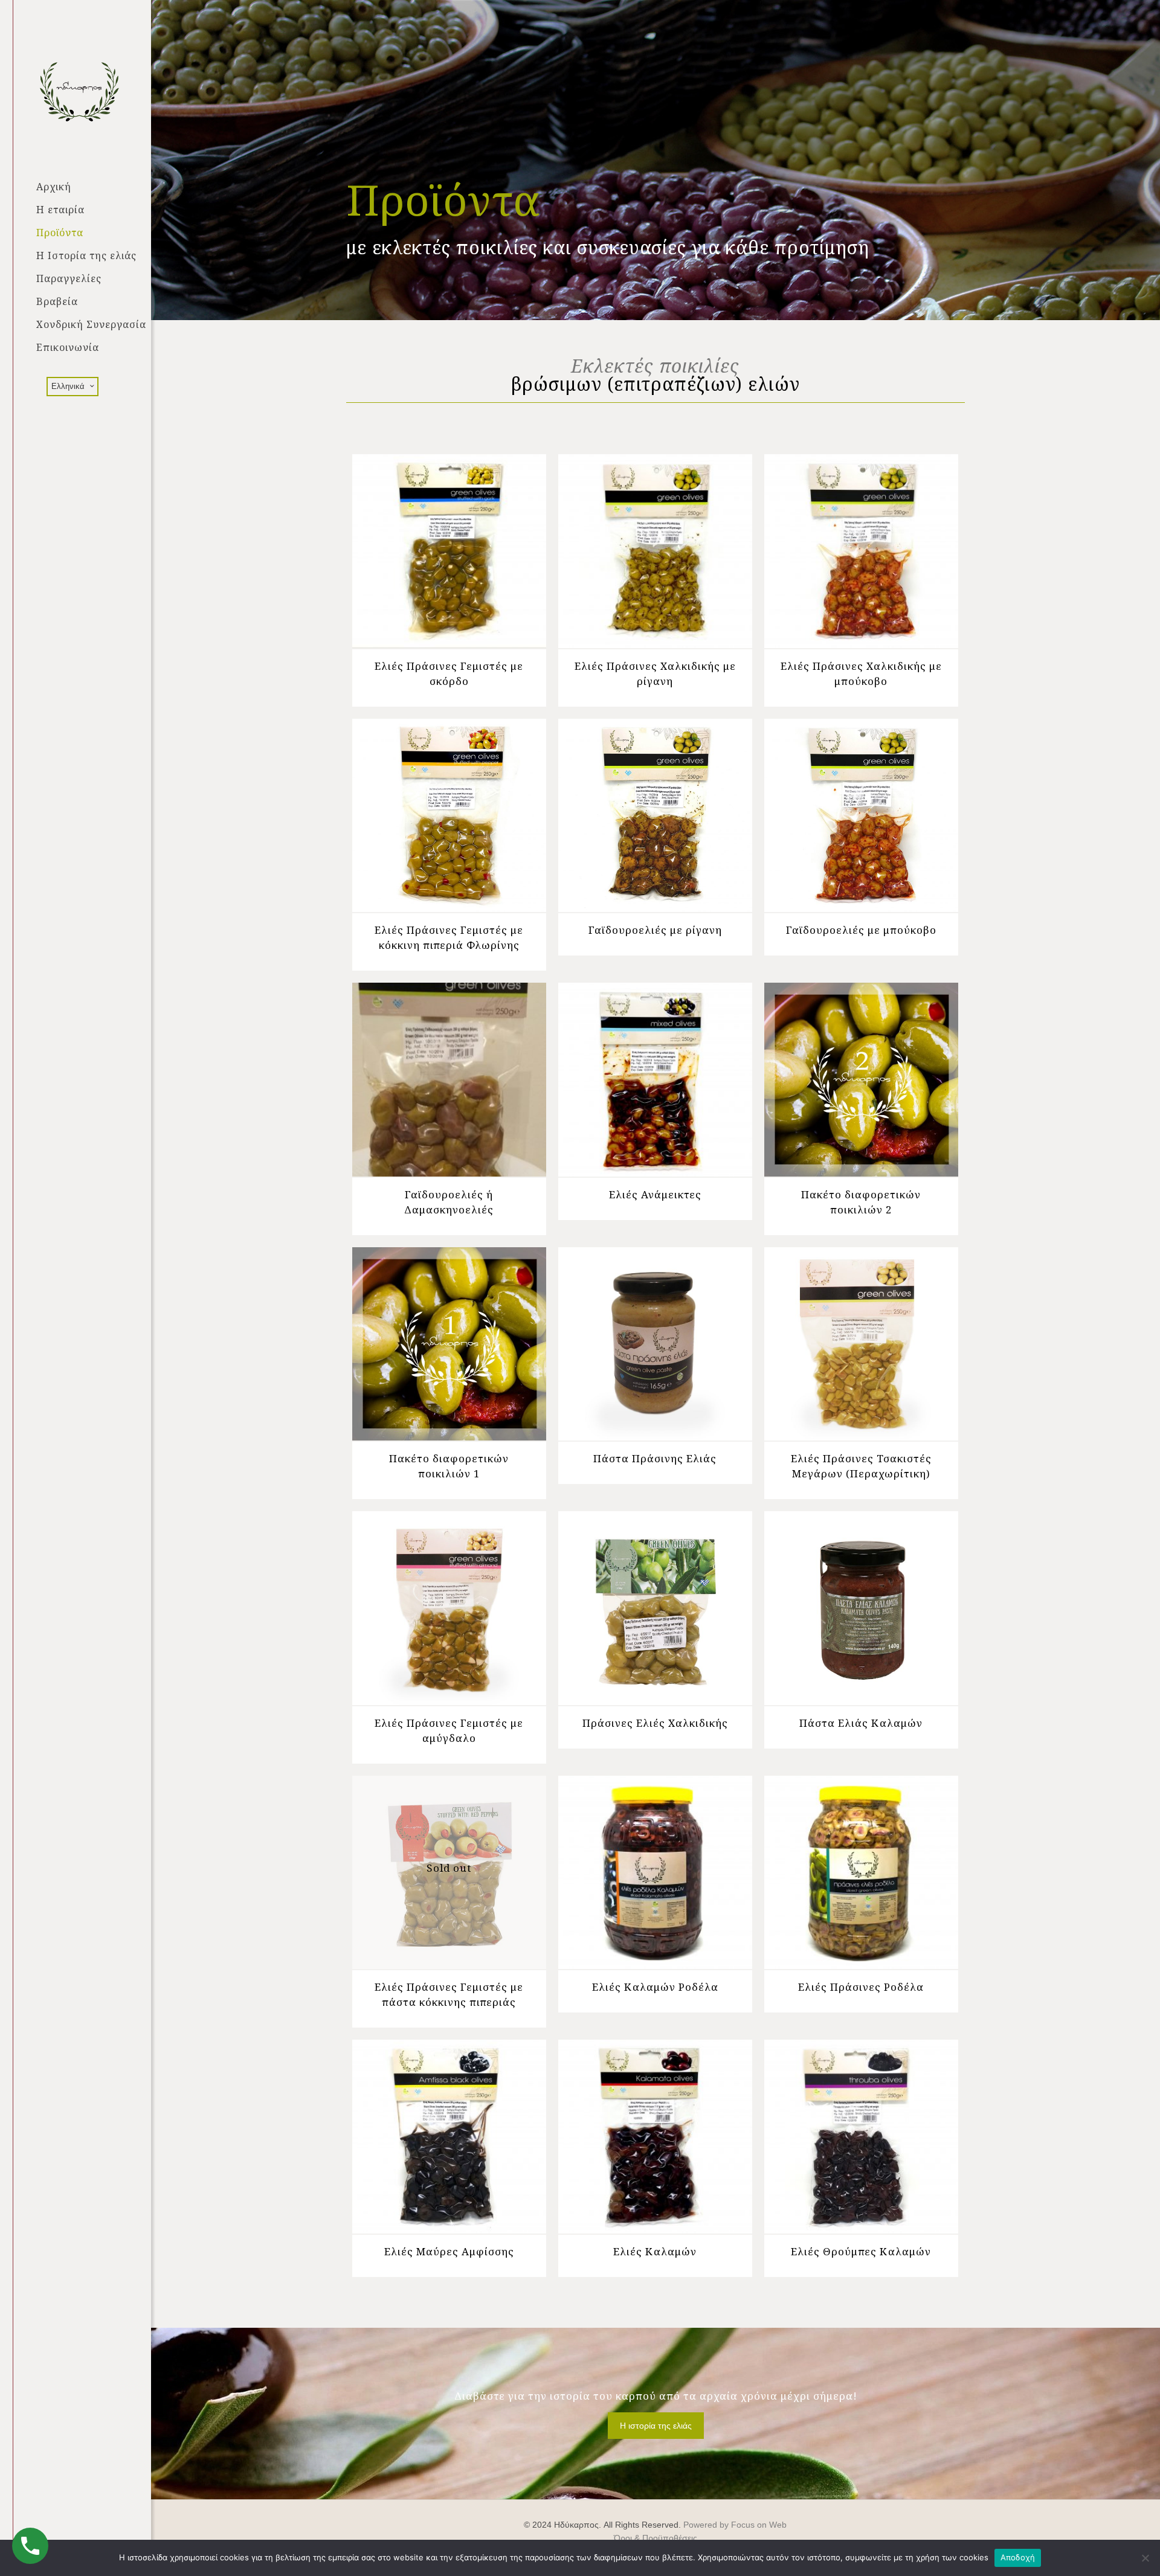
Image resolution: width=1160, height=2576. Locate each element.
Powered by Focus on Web (735, 2525)
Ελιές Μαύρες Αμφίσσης (449, 2251)
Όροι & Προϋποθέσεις (656, 2538)
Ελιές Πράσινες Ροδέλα (861, 1987)
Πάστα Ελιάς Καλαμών (861, 1723)
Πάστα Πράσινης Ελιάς (655, 1458)
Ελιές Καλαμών (655, 2251)
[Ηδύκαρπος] (94, 88)
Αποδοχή (1018, 2557)
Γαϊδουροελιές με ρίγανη (655, 930)
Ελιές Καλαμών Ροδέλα (655, 1987)
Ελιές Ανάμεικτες (655, 1194)
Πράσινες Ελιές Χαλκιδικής (655, 1723)
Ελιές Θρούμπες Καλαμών (861, 2251)
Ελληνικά (68, 386)
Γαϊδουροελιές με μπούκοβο (861, 930)
